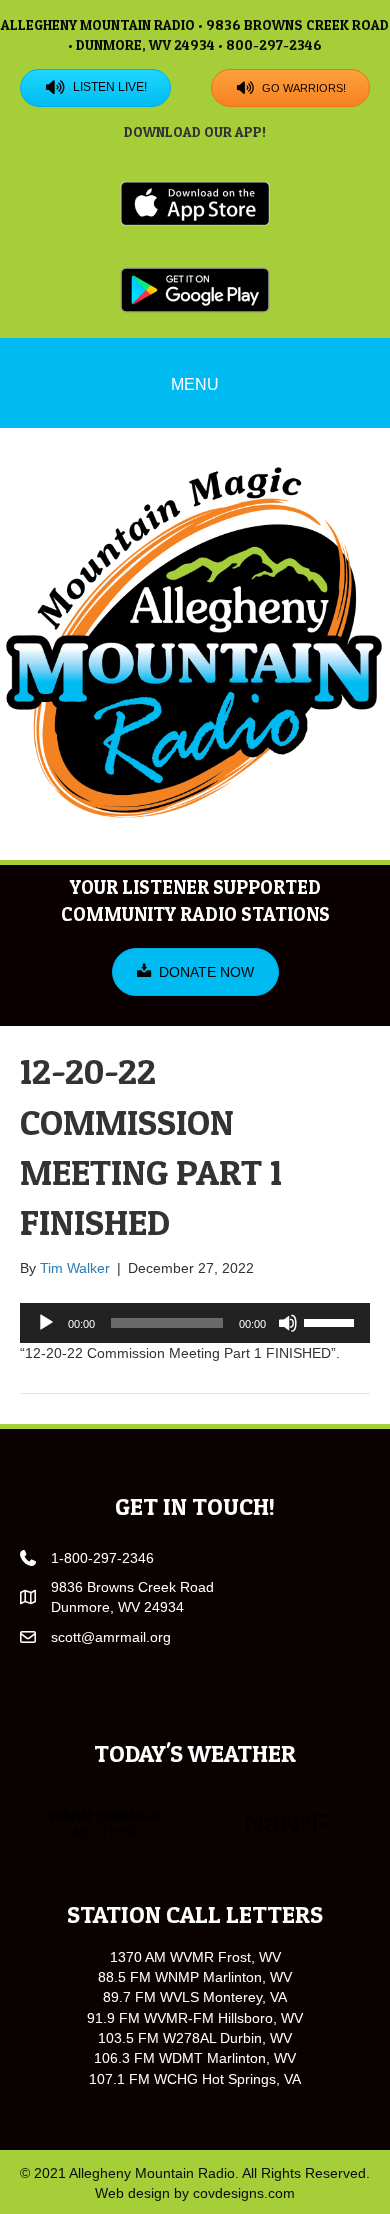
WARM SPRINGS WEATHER (195, 1824)
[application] (195, 1323)
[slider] (332, 1321)
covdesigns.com (244, 2193)
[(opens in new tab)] (195, 203)
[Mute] (288, 1323)
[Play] (46, 1323)
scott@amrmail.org (111, 1637)
